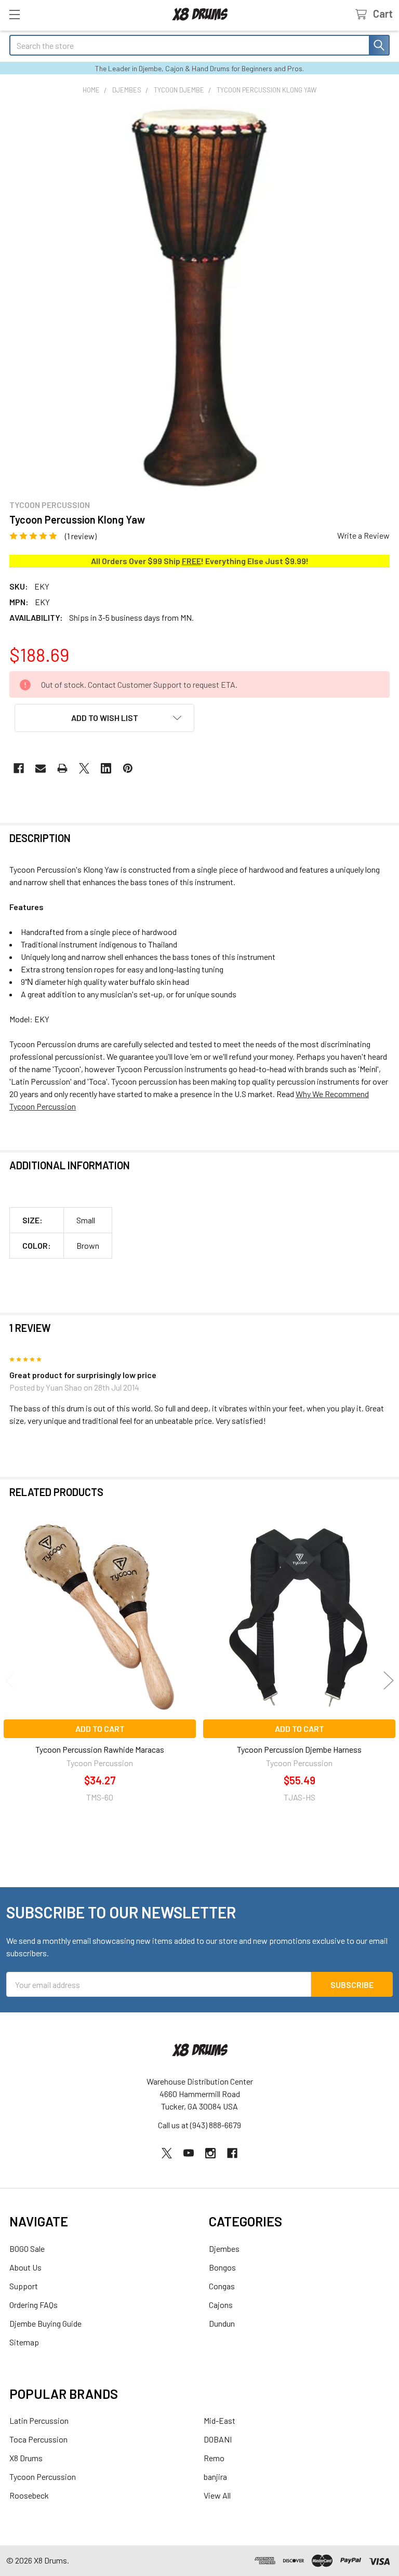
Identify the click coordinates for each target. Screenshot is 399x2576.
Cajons (221, 2305)
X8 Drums (26, 2458)
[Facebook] (19, 768)
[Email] (41, 768)
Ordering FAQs (34, 2305)
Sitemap (24, 2342)
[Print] (62, 768)
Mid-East (220, 2420)
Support (24, 2286)
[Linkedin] (106, 768)
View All (217, 2495)
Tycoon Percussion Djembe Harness (299, 1749)
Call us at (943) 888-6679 (199, 2125)
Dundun (222, 2323)
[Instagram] (210, 2153)
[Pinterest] (128, 768)
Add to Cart (100, 1729)
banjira (215, 2477)
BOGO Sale (27, 2248)
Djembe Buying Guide (45, 2323)
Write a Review (363, 535)
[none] (199, 297)
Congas (222, 2286)
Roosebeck (29, 2495)
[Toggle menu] (14, 14)
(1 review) (81, 536)
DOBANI (218, 2439)
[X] (84, 768)
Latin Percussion (39, 2420)
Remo (214, 2458)
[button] (104, 718)
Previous (10, 1680)
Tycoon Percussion (43, 2477)
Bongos (222, 2267)
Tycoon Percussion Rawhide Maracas (100, 1749)
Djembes (224, 2248)
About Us (25, 2267)
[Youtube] (189, 2153)
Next (389, 1680)
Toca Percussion (38, 2439)
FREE (191, 561)
